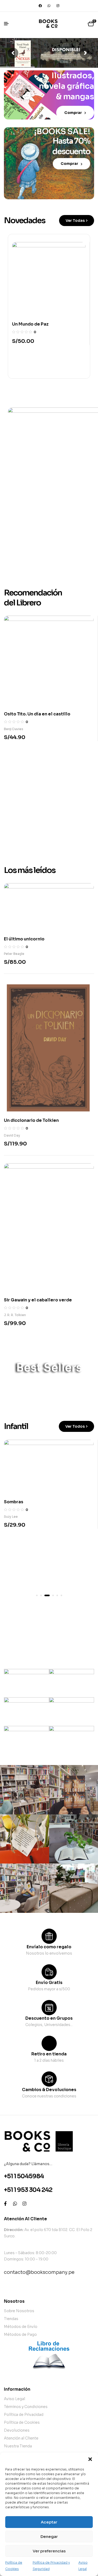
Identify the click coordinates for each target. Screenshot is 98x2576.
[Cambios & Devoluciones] (49, 2079)
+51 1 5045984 (24, 2176)
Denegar (49, 2536)
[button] (90, 2459)
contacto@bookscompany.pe (39, 2272)
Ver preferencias (49, 2551)
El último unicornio (24, 939)
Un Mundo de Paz (30, 324)
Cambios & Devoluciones (49, 2090)
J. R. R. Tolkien (15, 1315)
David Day (12, 1135)
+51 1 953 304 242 (28, 2190)
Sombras (14, 1502)
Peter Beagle (14, 954)
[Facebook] (40, 6)
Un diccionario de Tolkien (31, 1120)
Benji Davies (14, 729)
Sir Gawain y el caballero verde (38, 1300)
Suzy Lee (11, 1517)
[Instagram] (58, 6)
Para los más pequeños (46, 1628)
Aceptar (49, 2522)
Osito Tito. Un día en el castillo (37, 714)
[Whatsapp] (49, 6)
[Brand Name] (27, 1683)
